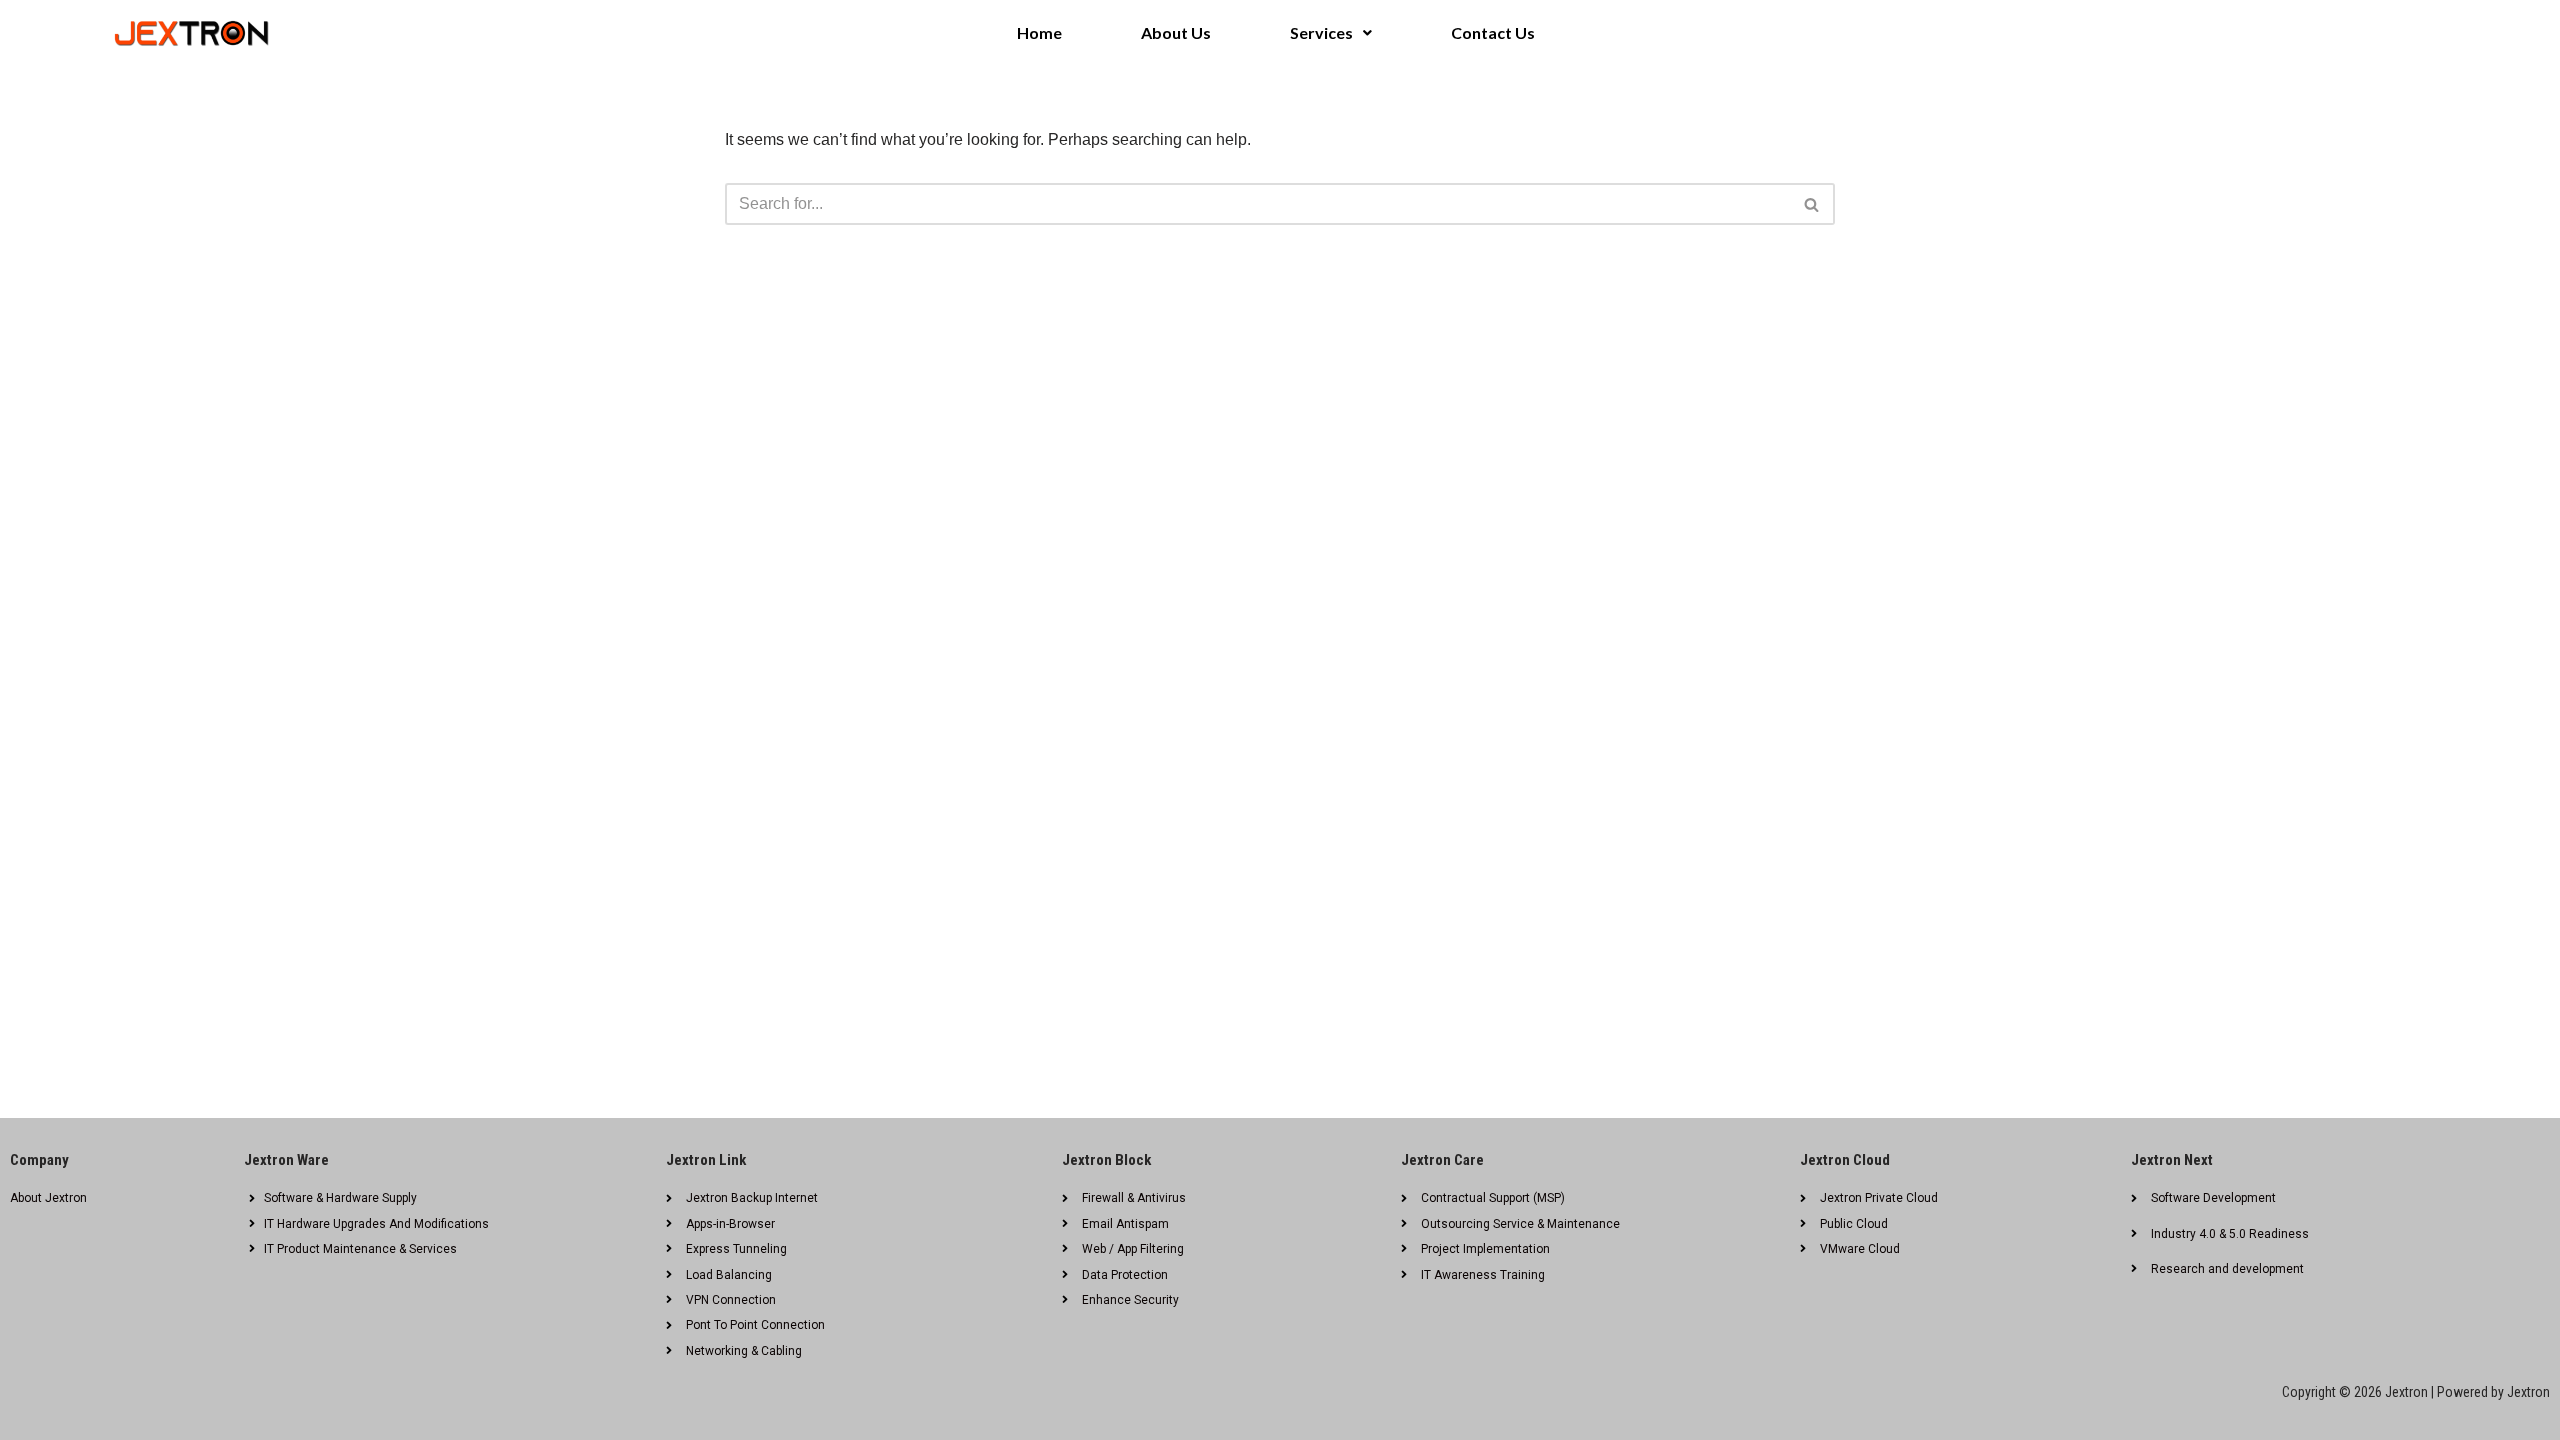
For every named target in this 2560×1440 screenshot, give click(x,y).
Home (1039, 32)
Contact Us (1493, 32)
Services (1321, 32)
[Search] (1812, 204)
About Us (1176, 32)
